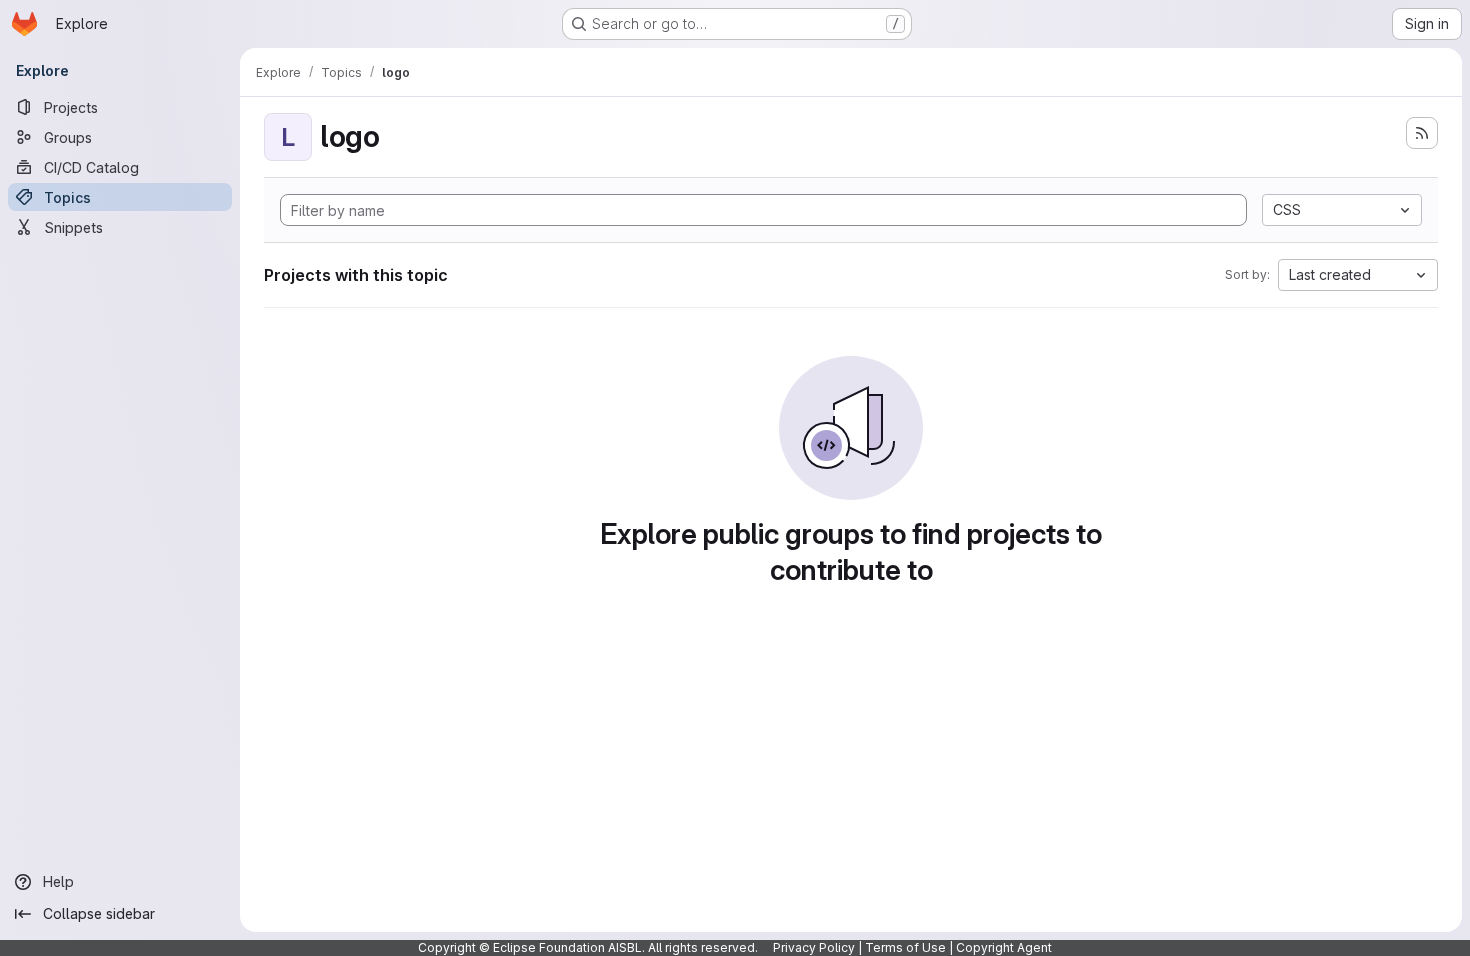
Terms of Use (905, 947)
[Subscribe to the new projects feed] (1422, 133)
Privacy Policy (814, 947)
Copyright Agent (1004, 947)
